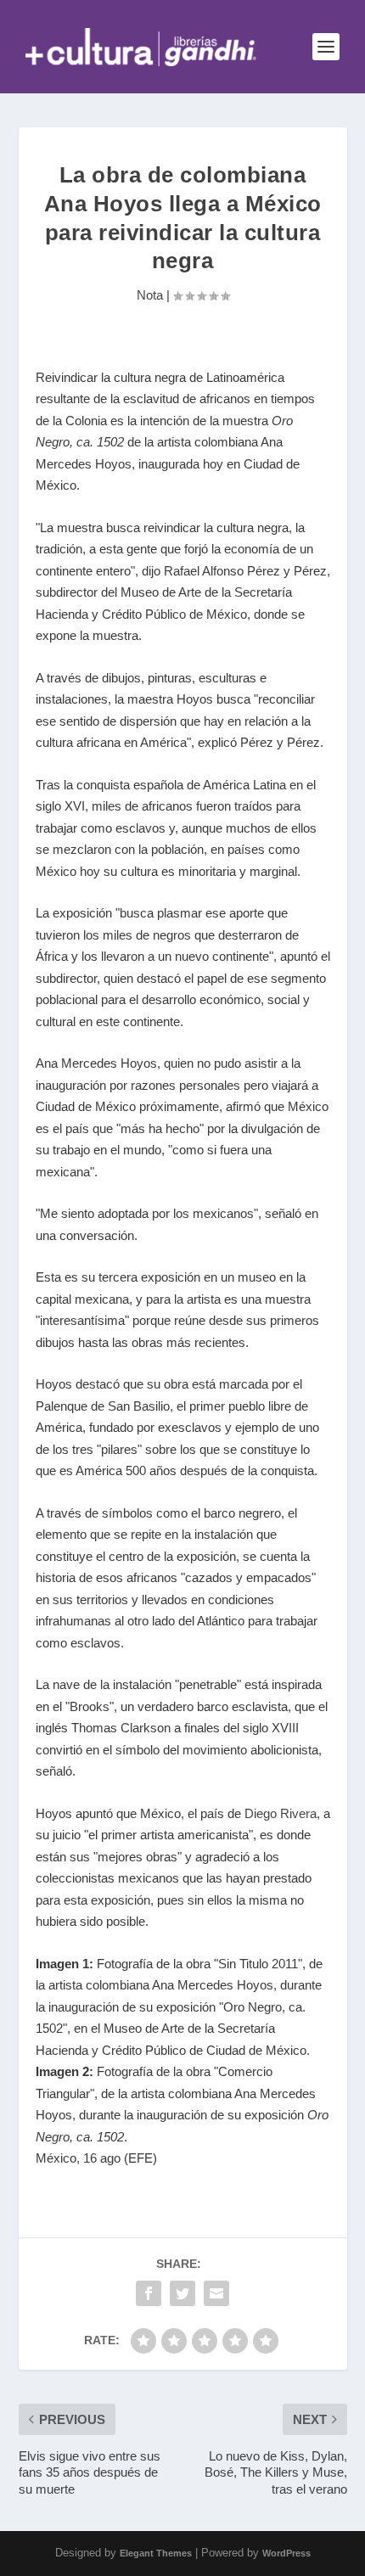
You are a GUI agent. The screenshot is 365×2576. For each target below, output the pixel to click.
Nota (150, 295)
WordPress (286, 2553)
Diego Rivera (281, 1813)
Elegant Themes (156, 2553)
